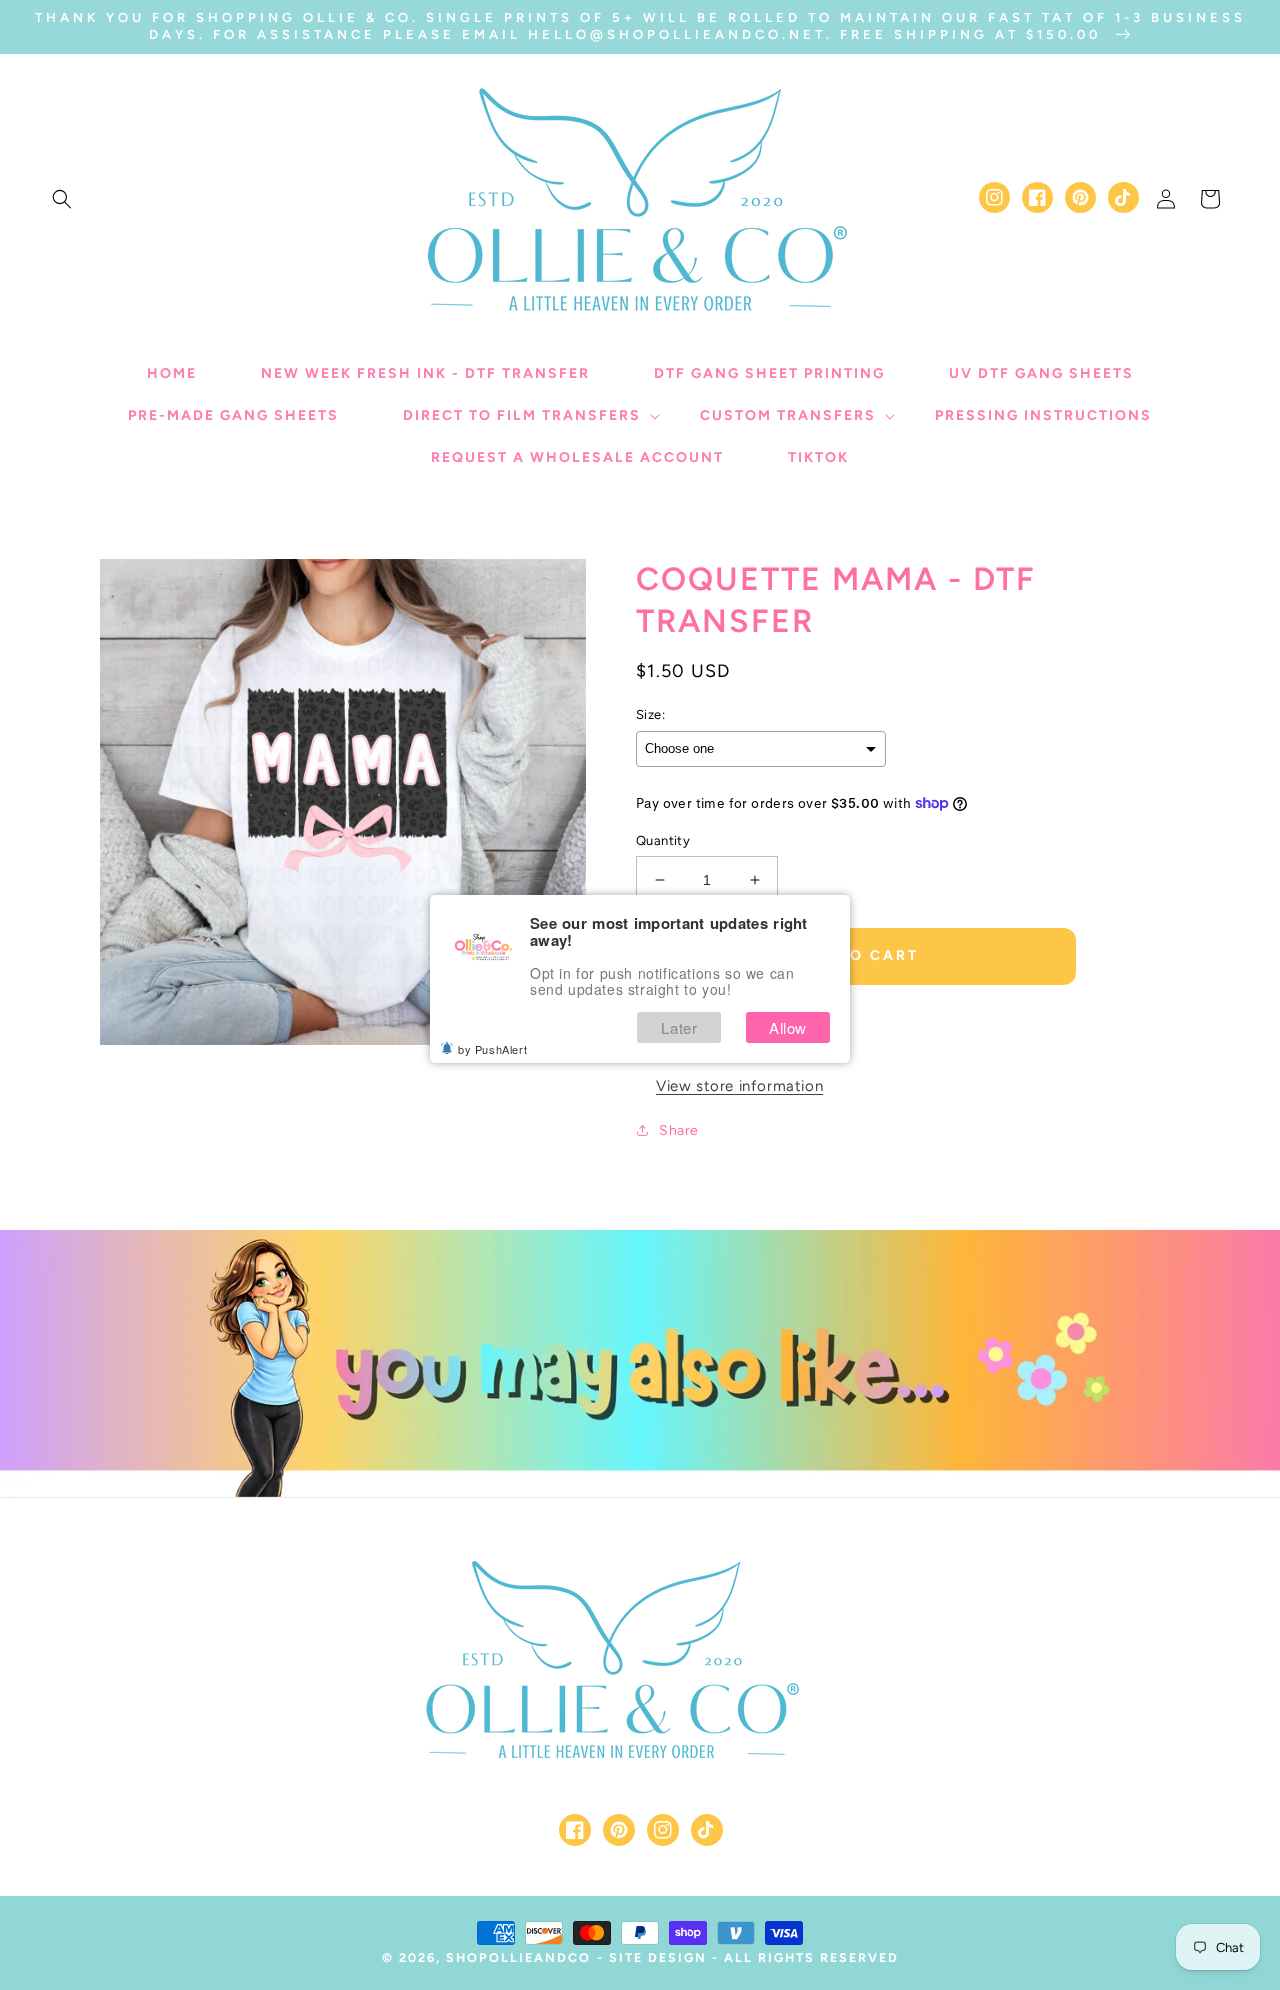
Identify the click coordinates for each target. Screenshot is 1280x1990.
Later (679, 1027)
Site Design (658, 1957)
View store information (739, 1086)
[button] (62, 199)
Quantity (663, 840)
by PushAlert (492, 1049)
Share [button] (679, 1130)
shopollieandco (518, 1957)
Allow (788, 1027)
